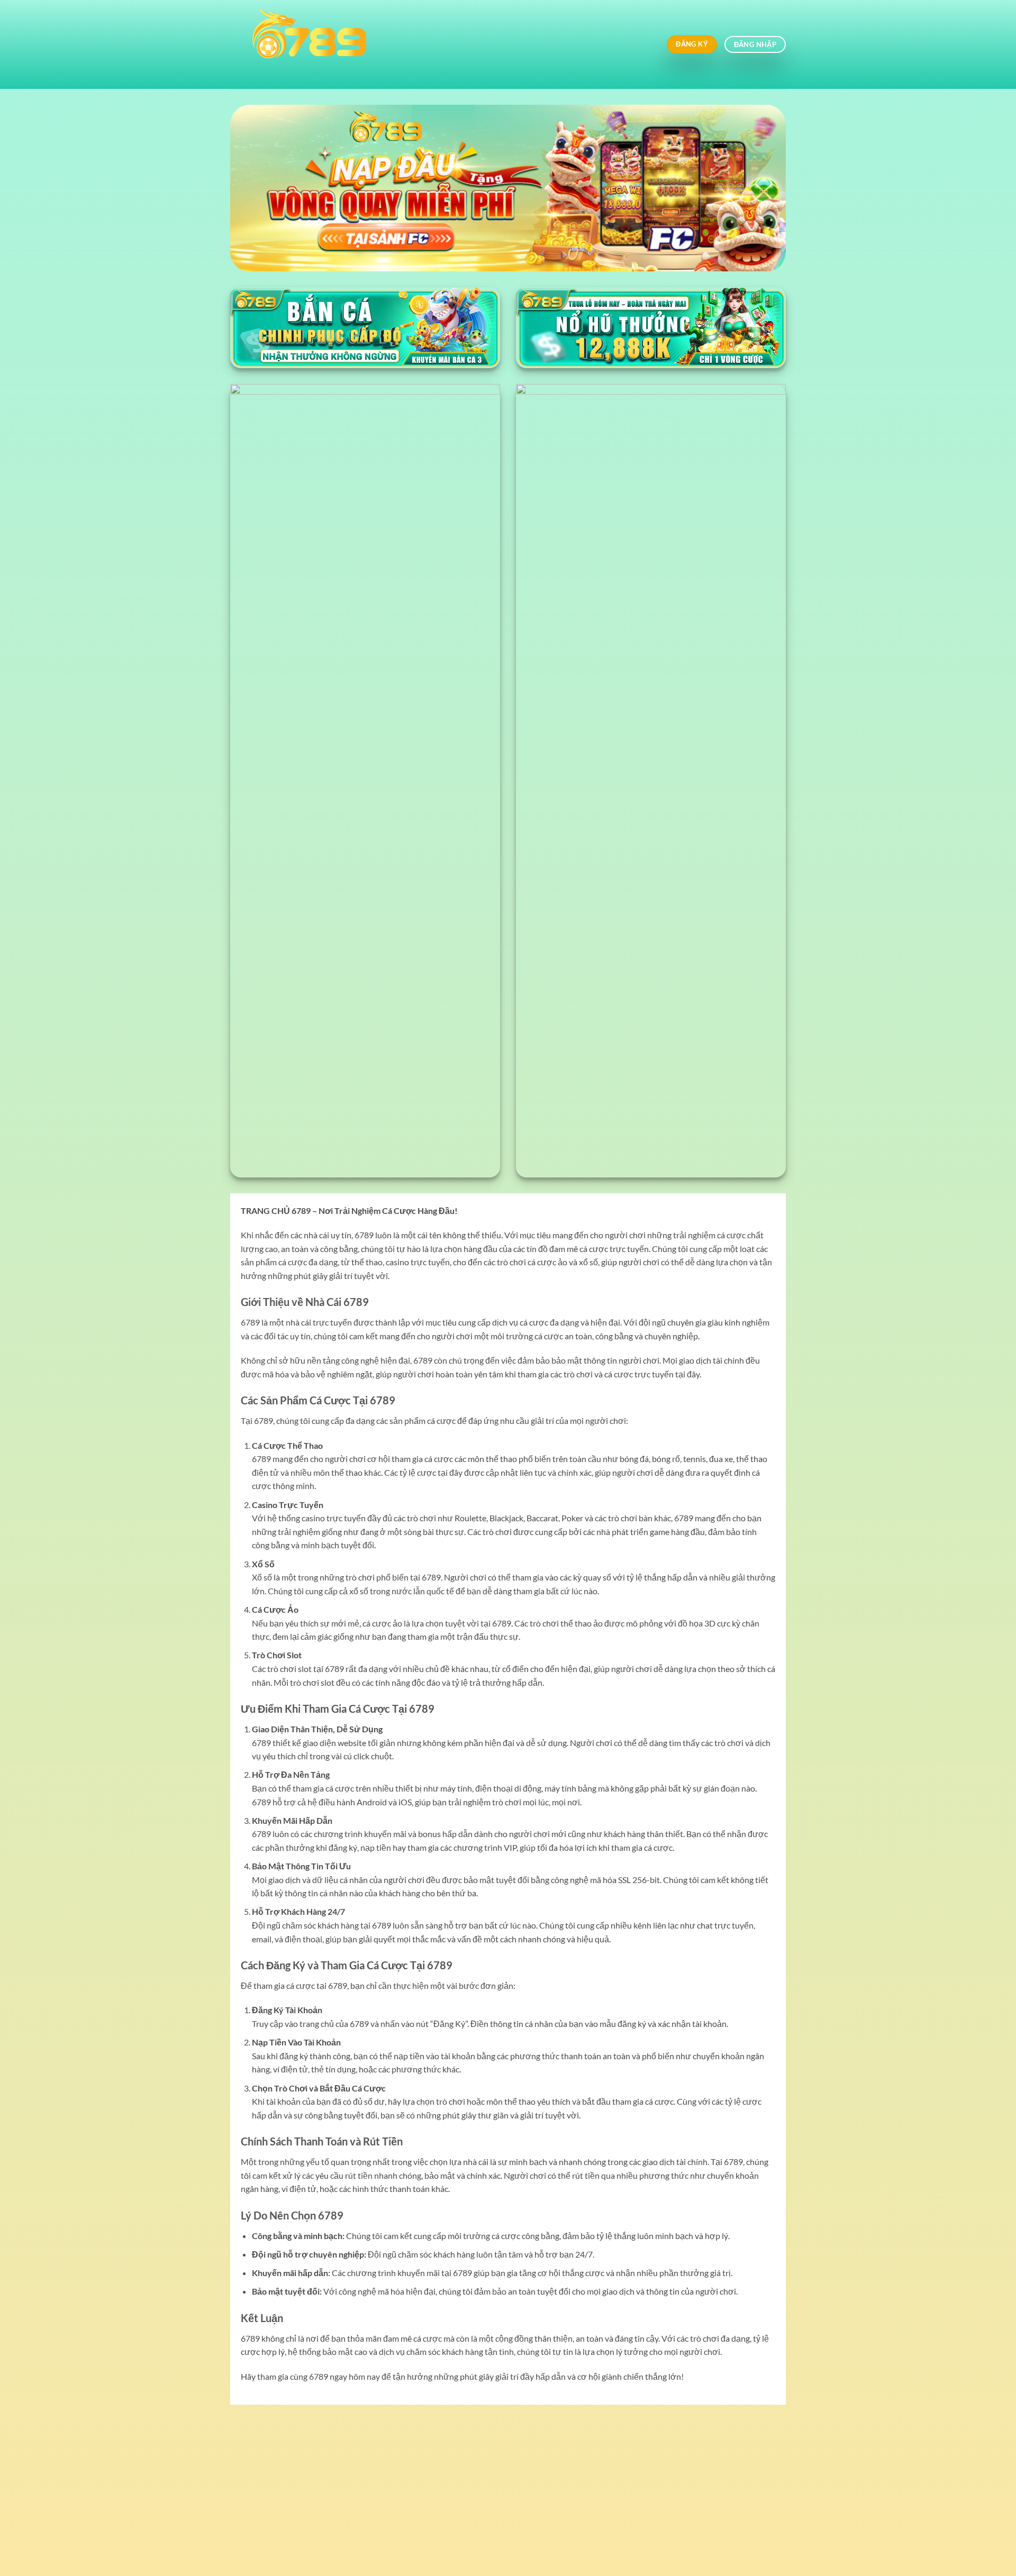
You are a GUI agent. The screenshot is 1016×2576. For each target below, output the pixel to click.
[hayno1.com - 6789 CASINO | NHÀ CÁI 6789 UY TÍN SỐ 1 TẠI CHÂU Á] (415, 44)
